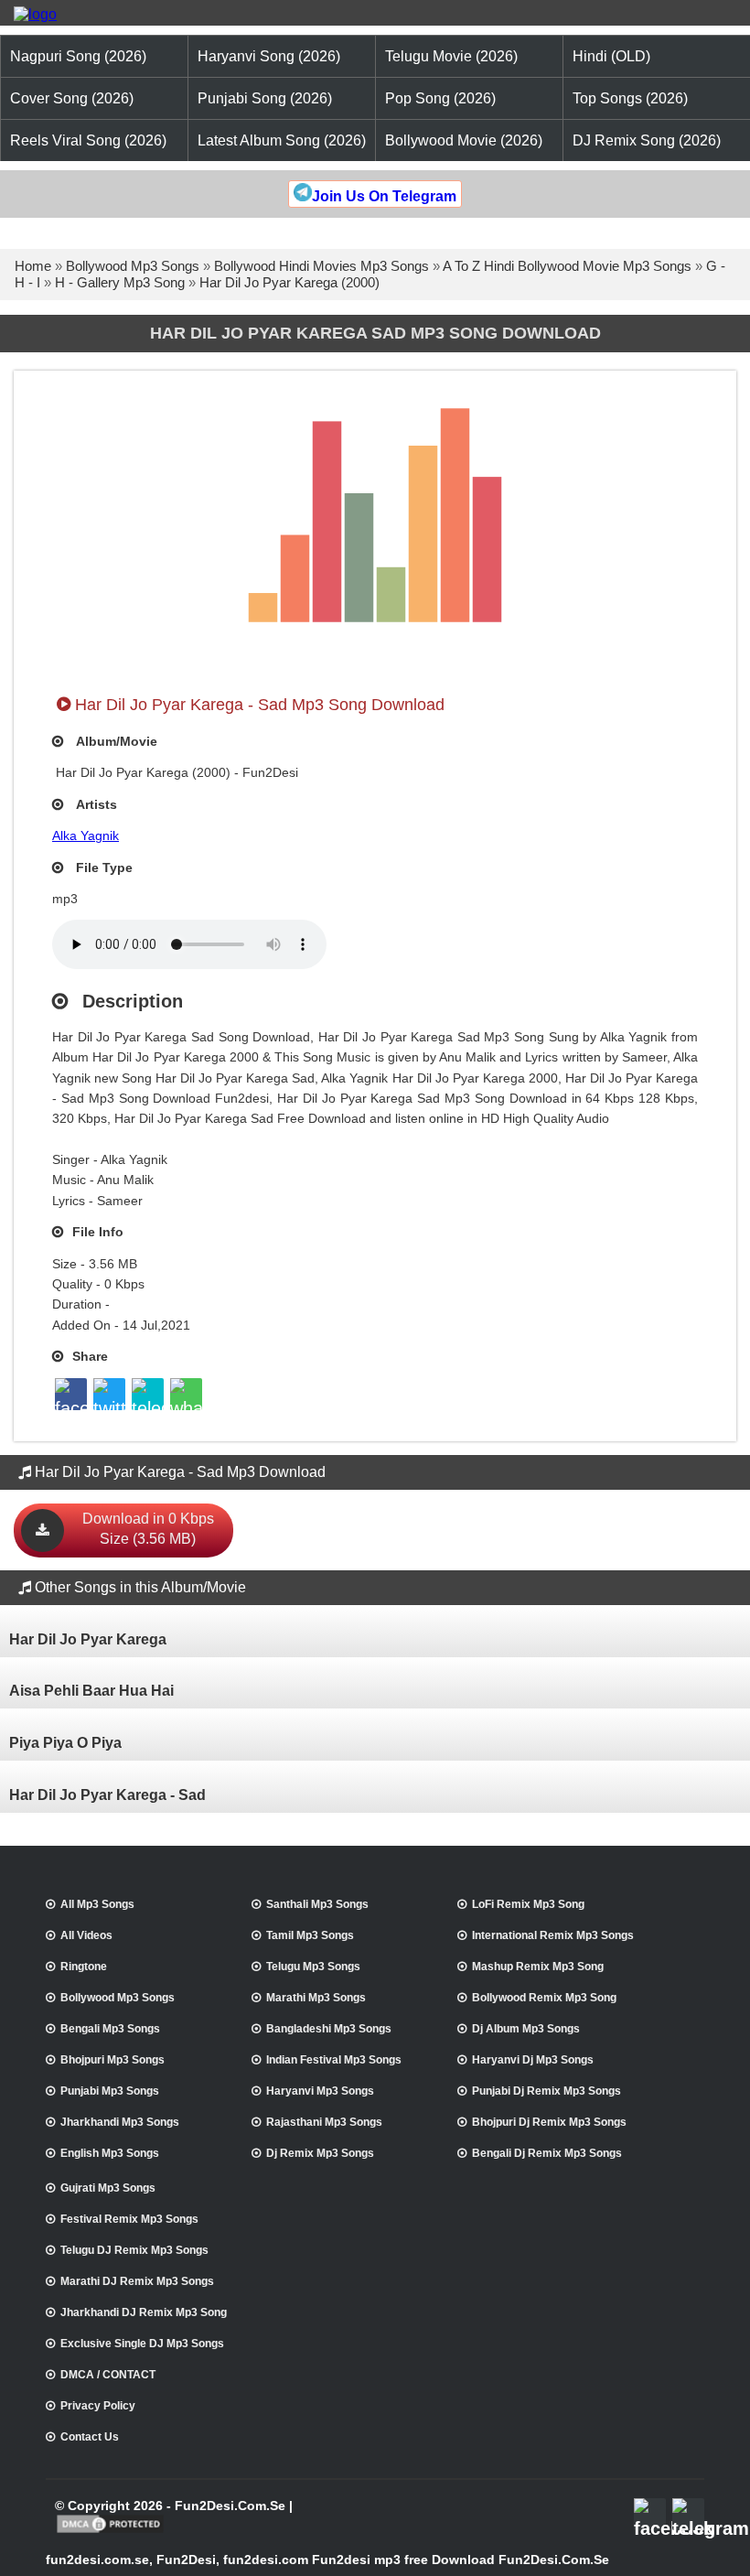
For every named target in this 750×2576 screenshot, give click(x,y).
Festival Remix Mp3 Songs (129, 2219)
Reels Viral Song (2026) (88, 140)
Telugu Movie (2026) (451, 56)
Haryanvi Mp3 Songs (320, 2091)
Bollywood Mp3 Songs (133, 266)
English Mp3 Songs (110, 2153)
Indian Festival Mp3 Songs (334, 2060)
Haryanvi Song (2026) (269, 56)
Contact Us (90, 2437)
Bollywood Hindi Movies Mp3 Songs (321, 266)
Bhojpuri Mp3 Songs (112, 2060)
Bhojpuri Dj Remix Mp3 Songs (549, 2122)
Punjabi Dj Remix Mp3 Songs (546, 2091)
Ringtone (84, 1967)
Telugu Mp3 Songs (313, 1967)
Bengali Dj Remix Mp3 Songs (547, 2153)
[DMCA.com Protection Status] (110, 2531)
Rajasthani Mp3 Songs (324, 2122)
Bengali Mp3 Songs (110, 2029)
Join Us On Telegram (384, 196)
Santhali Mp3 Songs (317, 1904)
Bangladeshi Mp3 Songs (329, 2029)
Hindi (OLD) (611, 56)
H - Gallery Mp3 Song (120, 282)
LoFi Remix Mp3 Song (528, 1904)
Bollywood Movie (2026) (464, 140)
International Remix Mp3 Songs (553, 1935)
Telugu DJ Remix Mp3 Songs (134, 2250)
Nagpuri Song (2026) (78, 56)
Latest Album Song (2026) (282, 140)
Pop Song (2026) (440, 98)
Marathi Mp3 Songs (316, 1998)
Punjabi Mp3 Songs (110, 2091)
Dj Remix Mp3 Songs (320, 2153)
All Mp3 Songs (97, 1904)
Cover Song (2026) (72, 98)
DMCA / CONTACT (108, 2375)
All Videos (86, 1935)
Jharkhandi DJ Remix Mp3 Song (144, 2312)
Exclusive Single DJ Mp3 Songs (142, 2344)
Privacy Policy (98, 2406)
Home (33, 266)
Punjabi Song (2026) (265, 98)
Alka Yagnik (86, 835)
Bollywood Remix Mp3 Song (544, 1998)
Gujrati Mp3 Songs (108, 2188)
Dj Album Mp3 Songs (526, 2029)
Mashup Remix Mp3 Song (538, 1967)
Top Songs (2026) (630, 98)
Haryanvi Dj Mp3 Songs (533, 2060)
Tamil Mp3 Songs (310, 1935)
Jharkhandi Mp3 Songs (120, 2122)
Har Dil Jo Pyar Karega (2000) (289, 282)
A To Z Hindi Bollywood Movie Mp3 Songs (567, 266)
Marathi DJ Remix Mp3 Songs (137, 2281)
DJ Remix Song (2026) (647, 140)
